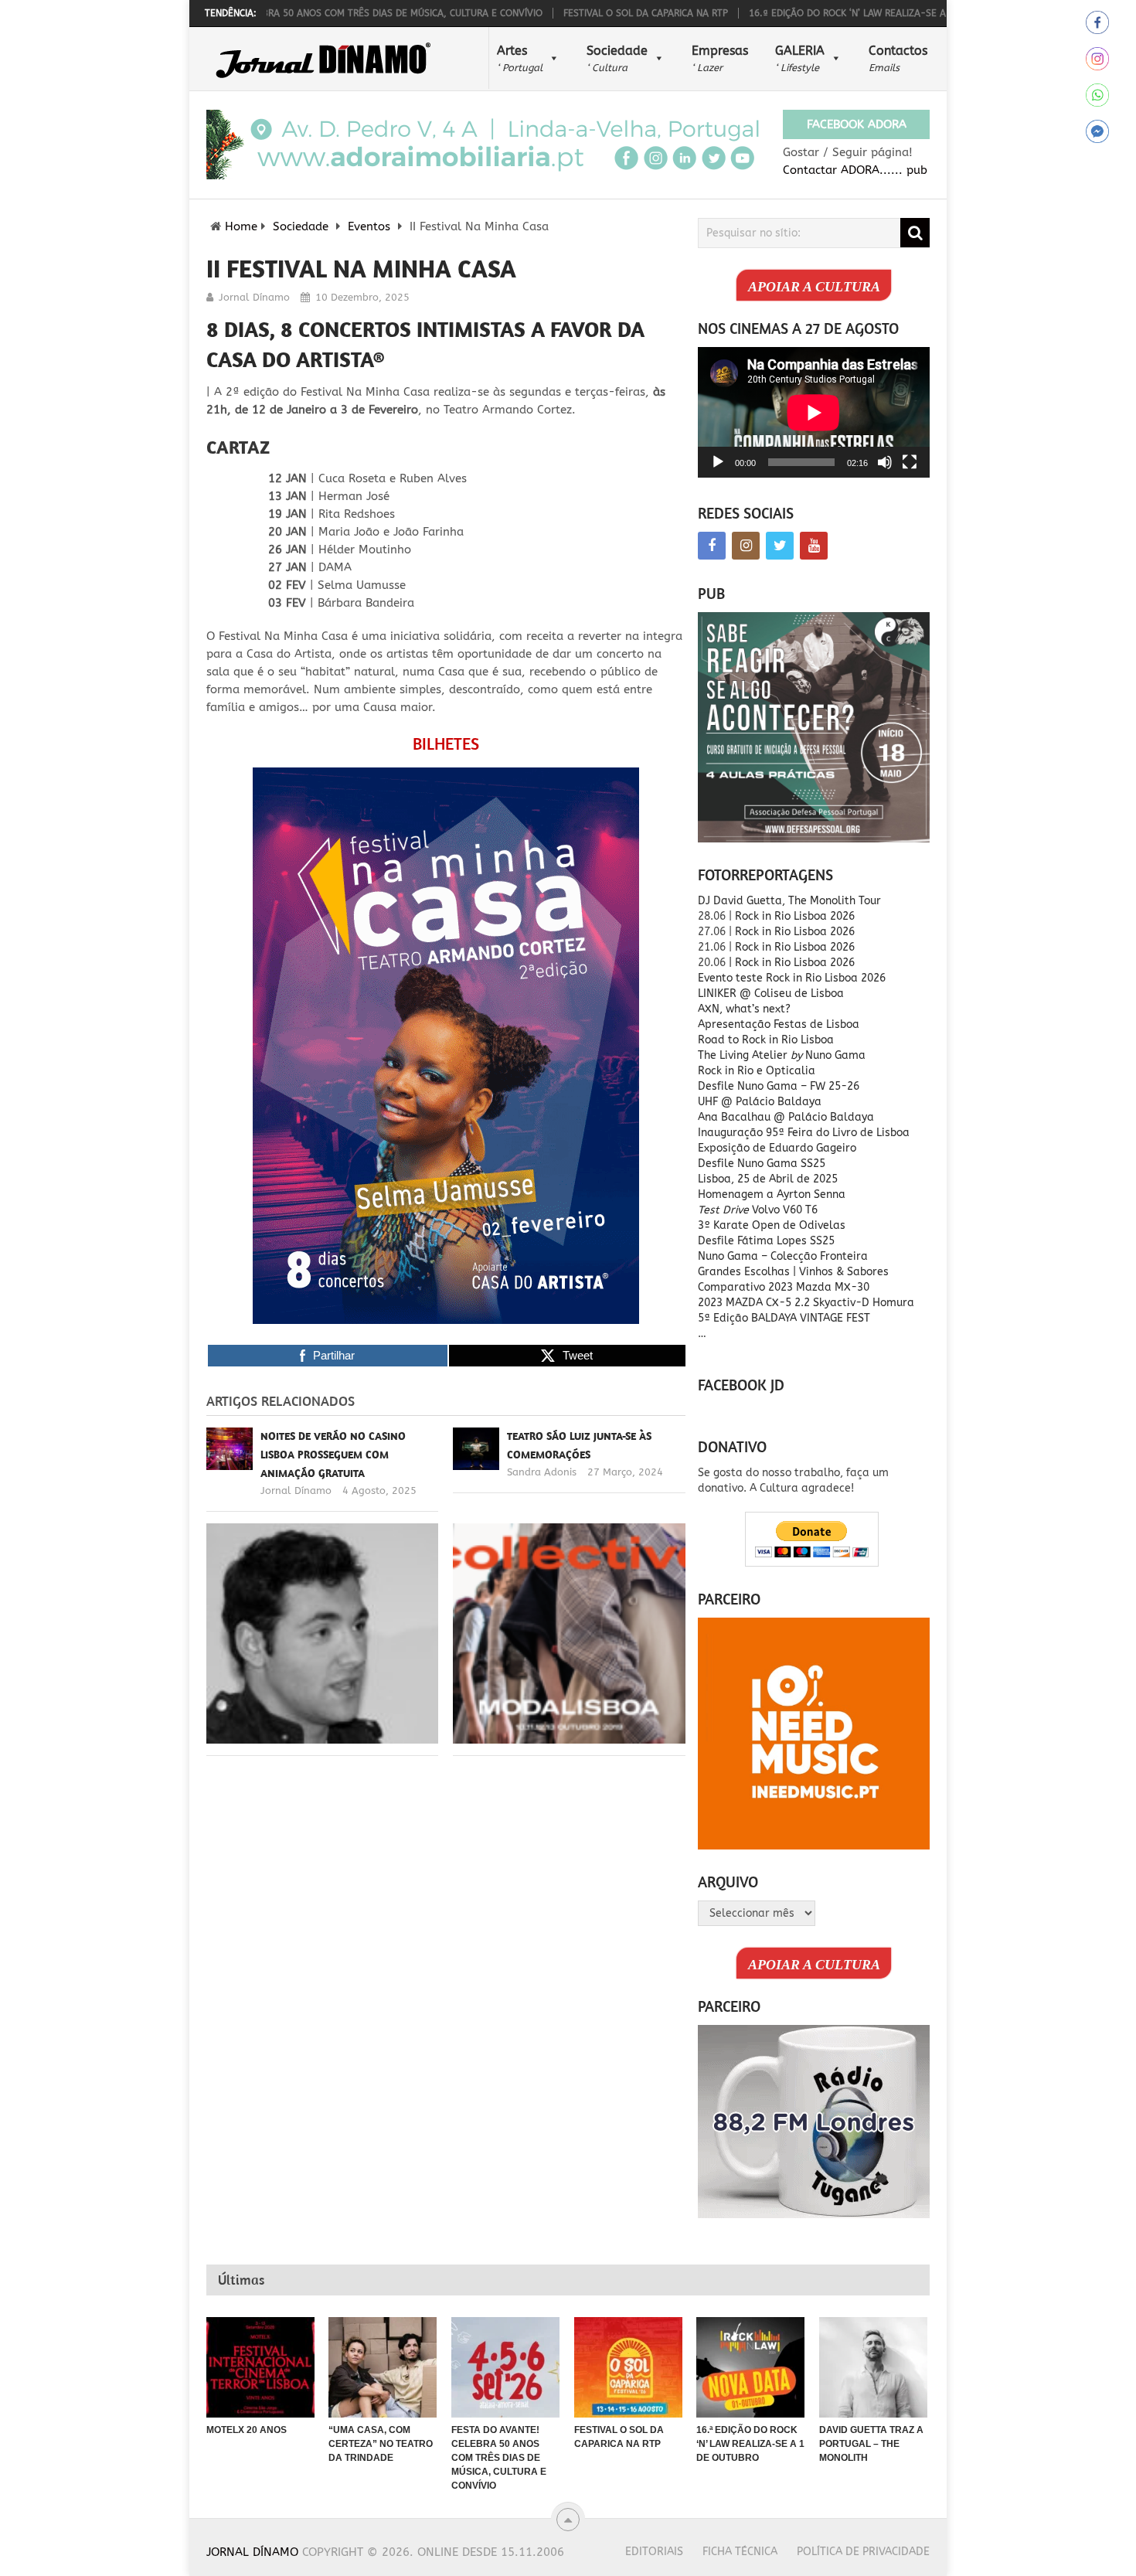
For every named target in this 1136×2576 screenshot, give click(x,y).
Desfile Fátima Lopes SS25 (766, 1241)
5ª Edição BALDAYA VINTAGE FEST (784, 1318)
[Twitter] (780, 546)
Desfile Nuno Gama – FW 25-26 (779, 1086)
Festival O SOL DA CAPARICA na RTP (575, 13)
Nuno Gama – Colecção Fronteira (783, 1256)
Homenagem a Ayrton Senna (772, 1194)
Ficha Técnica (740, 2552)
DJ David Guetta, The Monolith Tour (789, 901)
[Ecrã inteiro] (910, 462)
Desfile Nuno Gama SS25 (762, 1164)
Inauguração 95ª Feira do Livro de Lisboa (804, 1133)
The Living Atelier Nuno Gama (782, 1055)
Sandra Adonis (542, 1472)
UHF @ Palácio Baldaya (760, 1102)
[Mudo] (885, 462)
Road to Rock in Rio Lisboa (766, 1040)
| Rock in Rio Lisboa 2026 (792, 963)
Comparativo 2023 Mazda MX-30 (784, 1287)
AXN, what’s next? (744, 1009)
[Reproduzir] (718, 462)
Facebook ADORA (857, 124)
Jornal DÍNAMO (252, 2552)
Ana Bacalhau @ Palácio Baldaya (786, 1117)
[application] (814, 412)
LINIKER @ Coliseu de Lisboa (771, 994)
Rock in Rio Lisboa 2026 (795, 916)
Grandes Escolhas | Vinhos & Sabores (793, 1272)
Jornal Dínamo (254, 297)
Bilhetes (446, 744)
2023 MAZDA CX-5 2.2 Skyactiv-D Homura (806, 1303)
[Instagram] (746, 546)
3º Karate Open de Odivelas (772, 1225)
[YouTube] (814, 546)
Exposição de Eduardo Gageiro (777, 1148)
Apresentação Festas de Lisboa (779, 1024)
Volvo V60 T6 (758, 1210)
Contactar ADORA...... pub (855, 170)
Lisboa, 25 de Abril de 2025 (768, 1179)
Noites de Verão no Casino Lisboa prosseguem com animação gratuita (333, 1455)
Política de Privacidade (863, 2552)
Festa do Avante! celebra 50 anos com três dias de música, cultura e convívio (279, 13)
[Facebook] (712, 546)
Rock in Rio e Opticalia (757, 1071)
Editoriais (654, 2552)
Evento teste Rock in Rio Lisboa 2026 (792, 978)
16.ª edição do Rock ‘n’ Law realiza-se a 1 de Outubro (812, 13)
